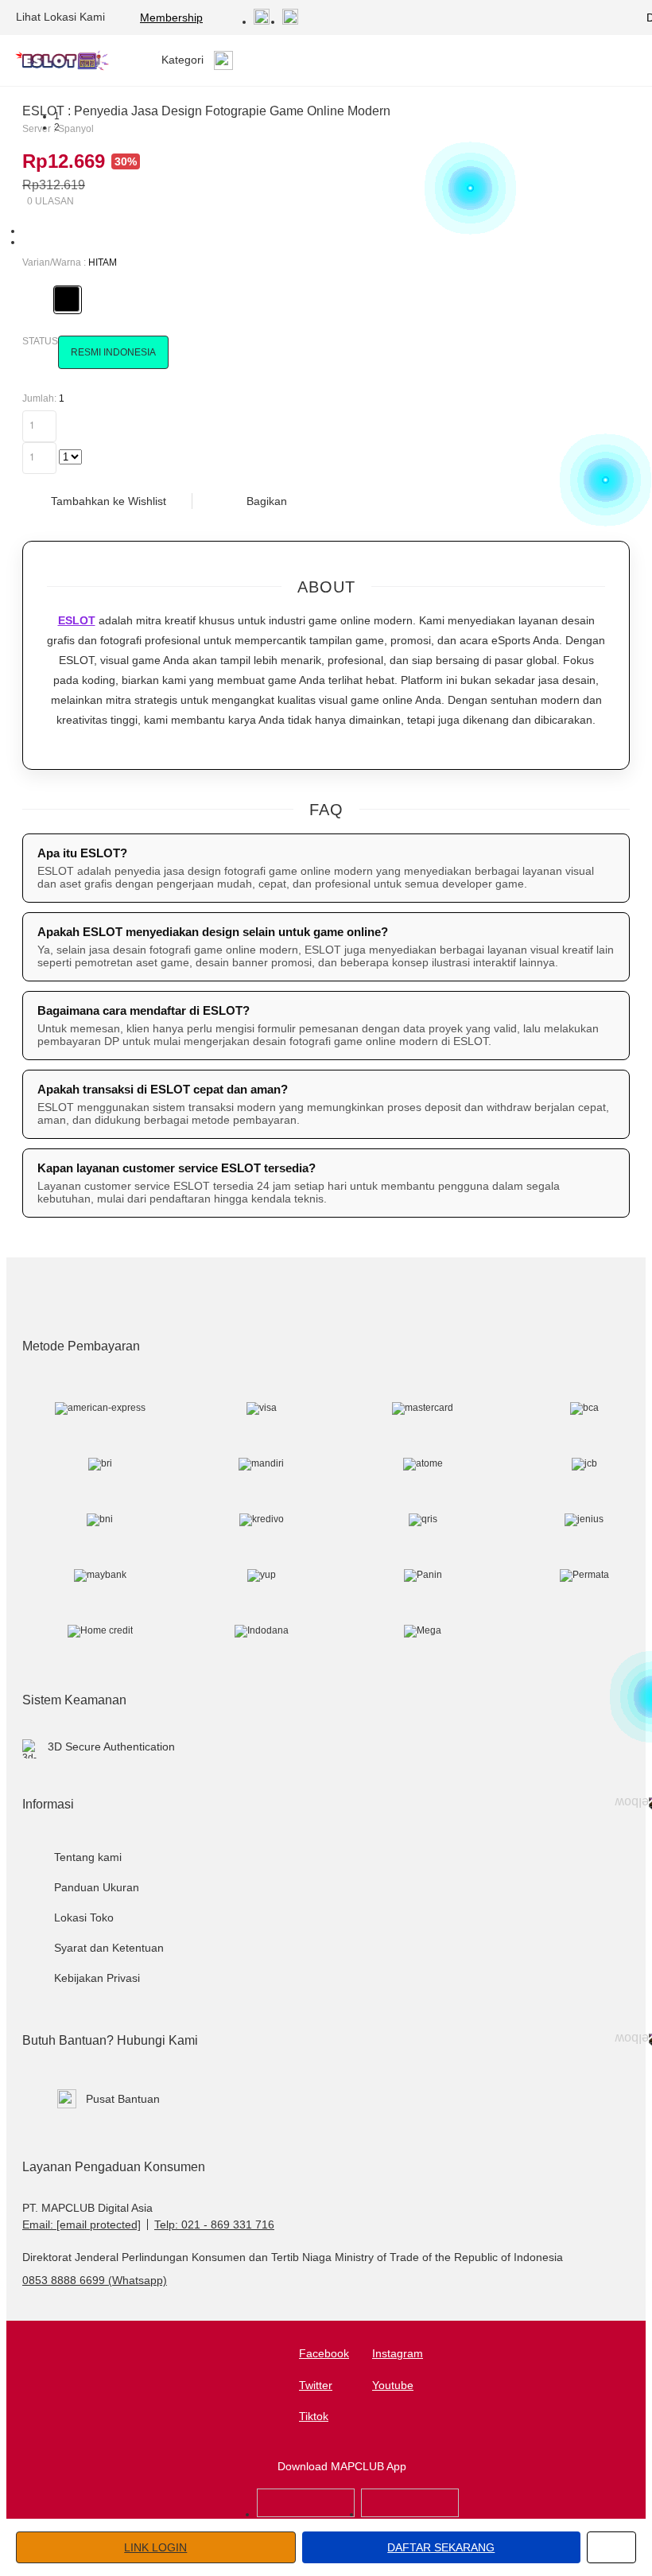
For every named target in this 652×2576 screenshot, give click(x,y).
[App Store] (306, 2514)
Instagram (398, 2353)
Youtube (393, 2385)
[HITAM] (67, 299)
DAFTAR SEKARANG (441, 2547)
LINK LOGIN (155, 2547)
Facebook (324, 2353)
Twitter (316, 2385)
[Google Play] (410, 2514)
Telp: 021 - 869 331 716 (214, 2224)
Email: (81, 2224)
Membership (171, 17)
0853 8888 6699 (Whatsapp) (95, 2280)
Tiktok (314, 2416)
